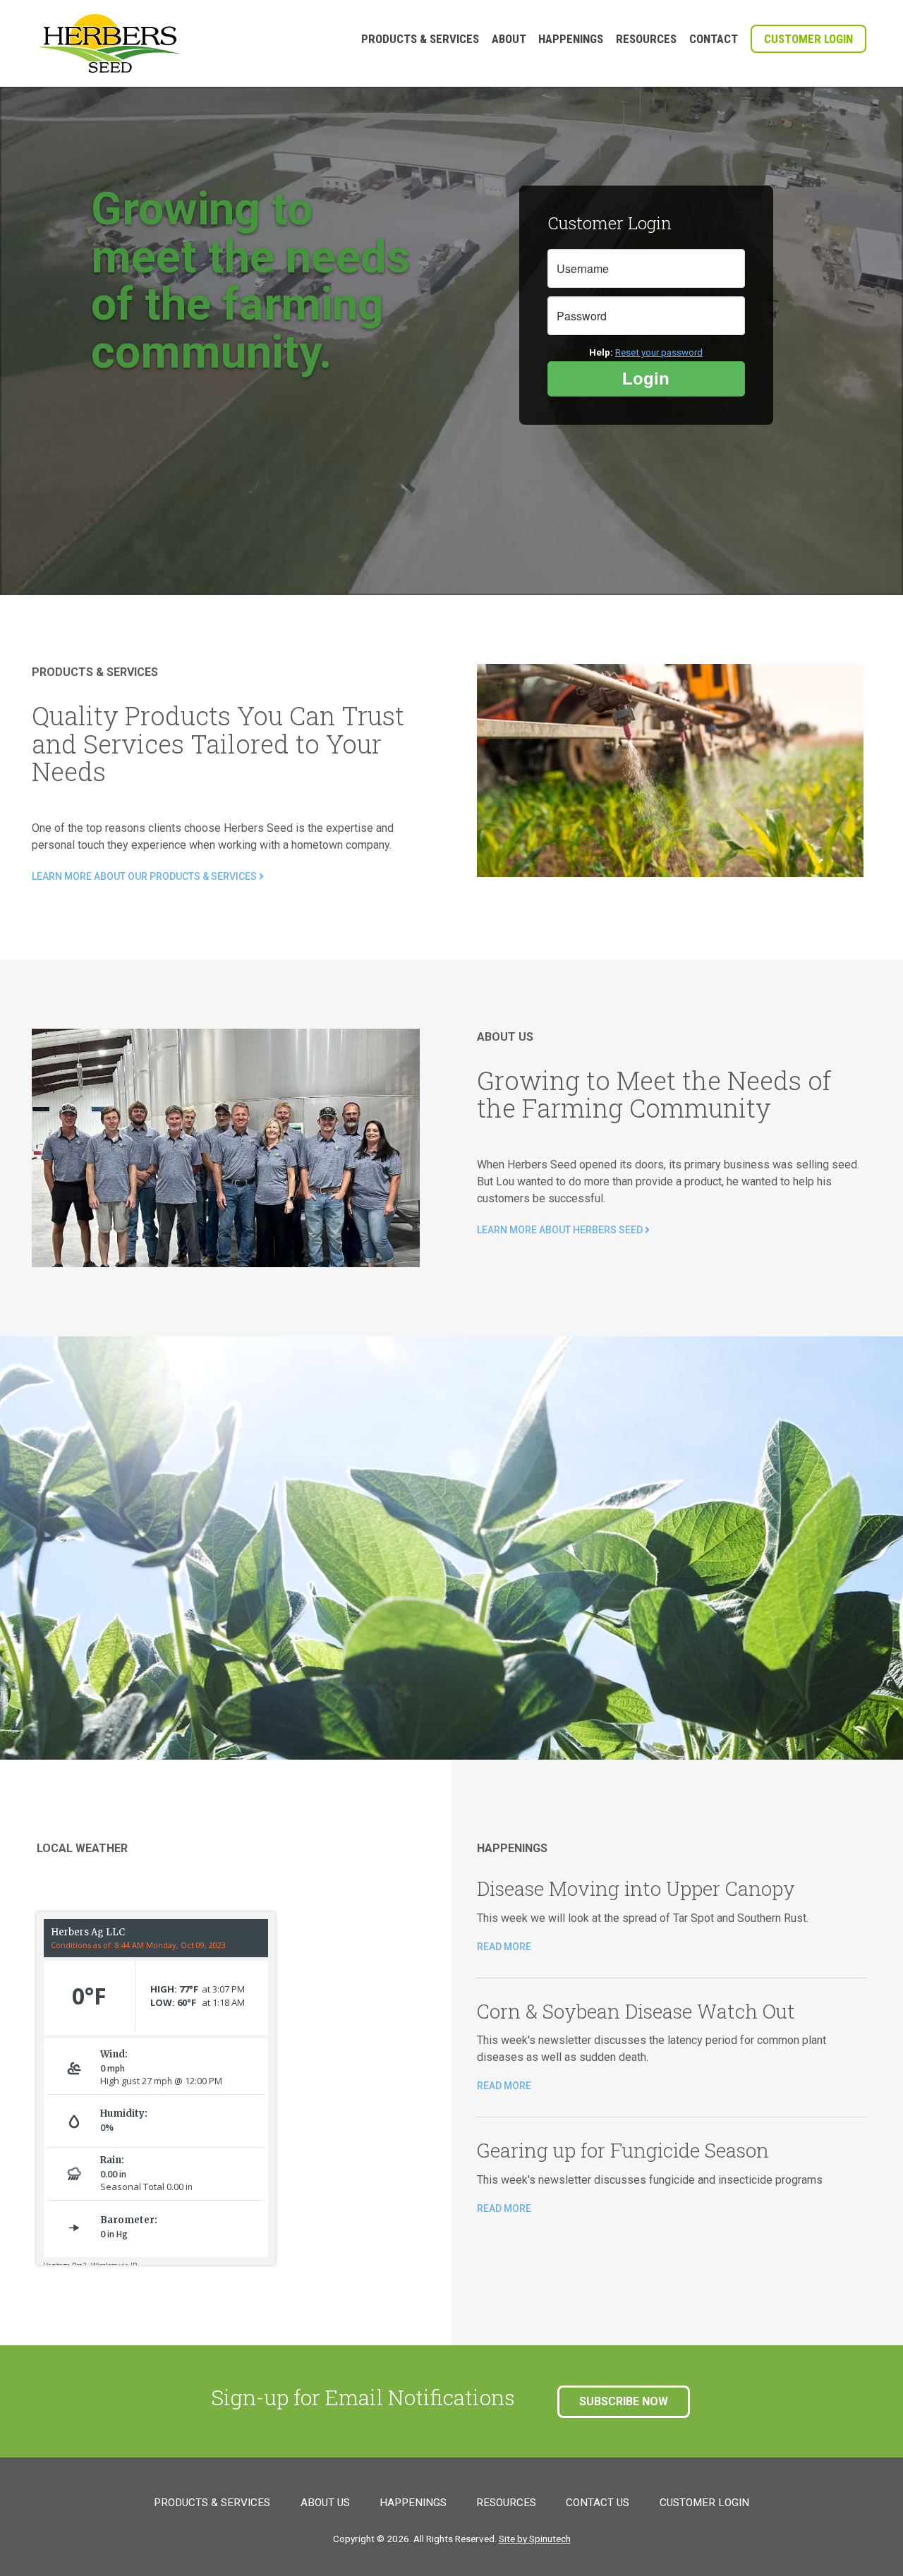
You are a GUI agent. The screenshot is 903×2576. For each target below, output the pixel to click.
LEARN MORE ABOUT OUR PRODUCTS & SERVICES (145, 876)
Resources (646, 39)
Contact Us (598, 2503)
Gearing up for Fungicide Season (623, 2152)
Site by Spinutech (535, 2539)
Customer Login (808, 39)
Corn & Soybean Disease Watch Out (636, 2013)
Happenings (571, 39)
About (509, 39)
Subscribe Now (624, 2401)
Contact (714, 39)
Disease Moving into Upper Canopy (636, 1890)
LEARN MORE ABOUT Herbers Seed (561, 1230)
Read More (504, 1947)
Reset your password (659, 352)
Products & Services (420, 39)
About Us (325, 2503)
